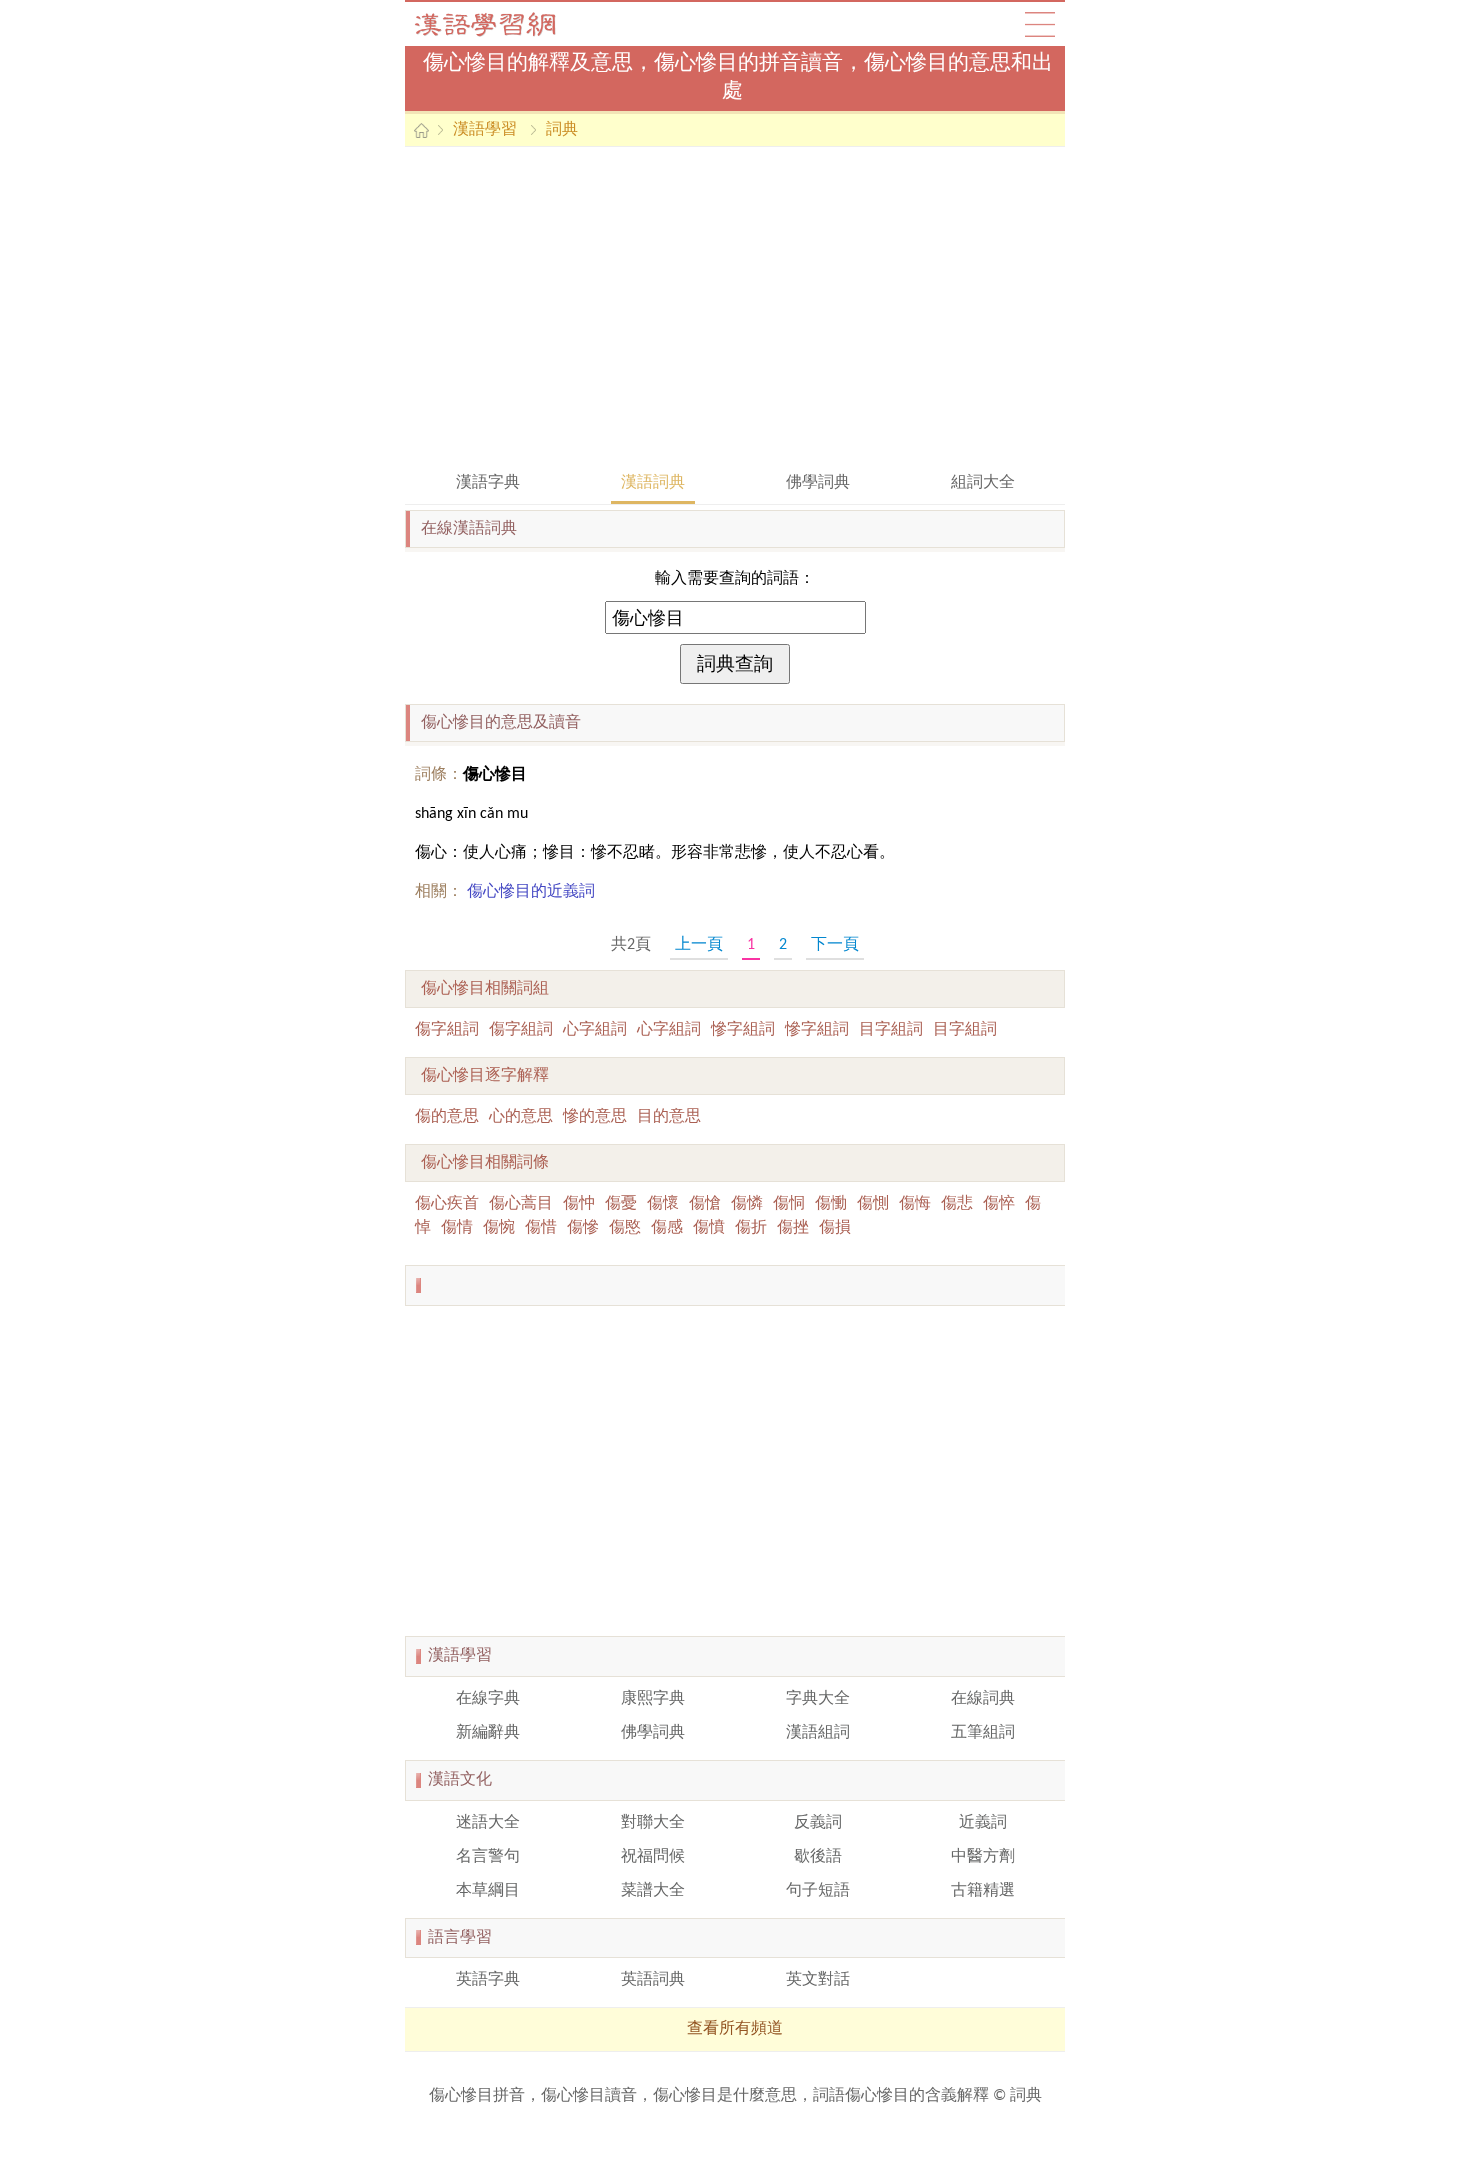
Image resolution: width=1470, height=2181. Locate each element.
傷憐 (747, 1204)
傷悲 (957, 1204)
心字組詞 (595, 1030)
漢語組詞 (818, 1733)
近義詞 (983, 1823)
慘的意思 (595, 1117)
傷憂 (621, 1204)
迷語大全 (488, 1823)
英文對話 (818, 1980)
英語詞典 (653, 1980)
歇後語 (818, 1857)
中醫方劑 (983, 1857)
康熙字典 (653, 1699)
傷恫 (789, 1204)
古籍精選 (983, 1891)
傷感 (667, 1228)
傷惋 (499, 1228)
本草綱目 (488, 1891)
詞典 (562, 130)
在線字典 (488, 1699)
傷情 (457, 1228)
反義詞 (818, 1823)
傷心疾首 (447, 1204)
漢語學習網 (505, 24)
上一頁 (699, 945)
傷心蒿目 (521, 1204)
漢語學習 (485, 130)
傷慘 (583, 1228)
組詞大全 (983, 483)
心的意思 (521, 1117)
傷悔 (915, 1204)
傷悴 (999, 1204)
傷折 (751, 1228)
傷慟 (831, 1204)
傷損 (835, 1228)
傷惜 (541, 1228)
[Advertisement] (735, 307)
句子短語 (818, 1891)
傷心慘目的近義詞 (531, 892)
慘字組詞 (743, 1030)
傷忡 (579, 1204)
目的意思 (669, 1117)
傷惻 (873, 1204)
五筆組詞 (983, 1733)
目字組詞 (891, 1030)
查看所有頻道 (735, 2029)
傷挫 (793, 1228)
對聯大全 (653, 1823)
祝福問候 (653, 1857)
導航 (1040, 24)
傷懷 (663, 1204)
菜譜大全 (653, 1891)
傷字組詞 (447, 1030)
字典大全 (818, 1699)
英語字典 (488, 1980)
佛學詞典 (818, 483)
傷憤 (709, 1228)
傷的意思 (447, 1117)
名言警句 (488, 1857)
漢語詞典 (653, 483)
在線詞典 (983, 1699)
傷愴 (705, 1204)
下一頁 (835, 945)
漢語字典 (488, 483)
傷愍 (625, 1228)
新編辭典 (488, 1733)
